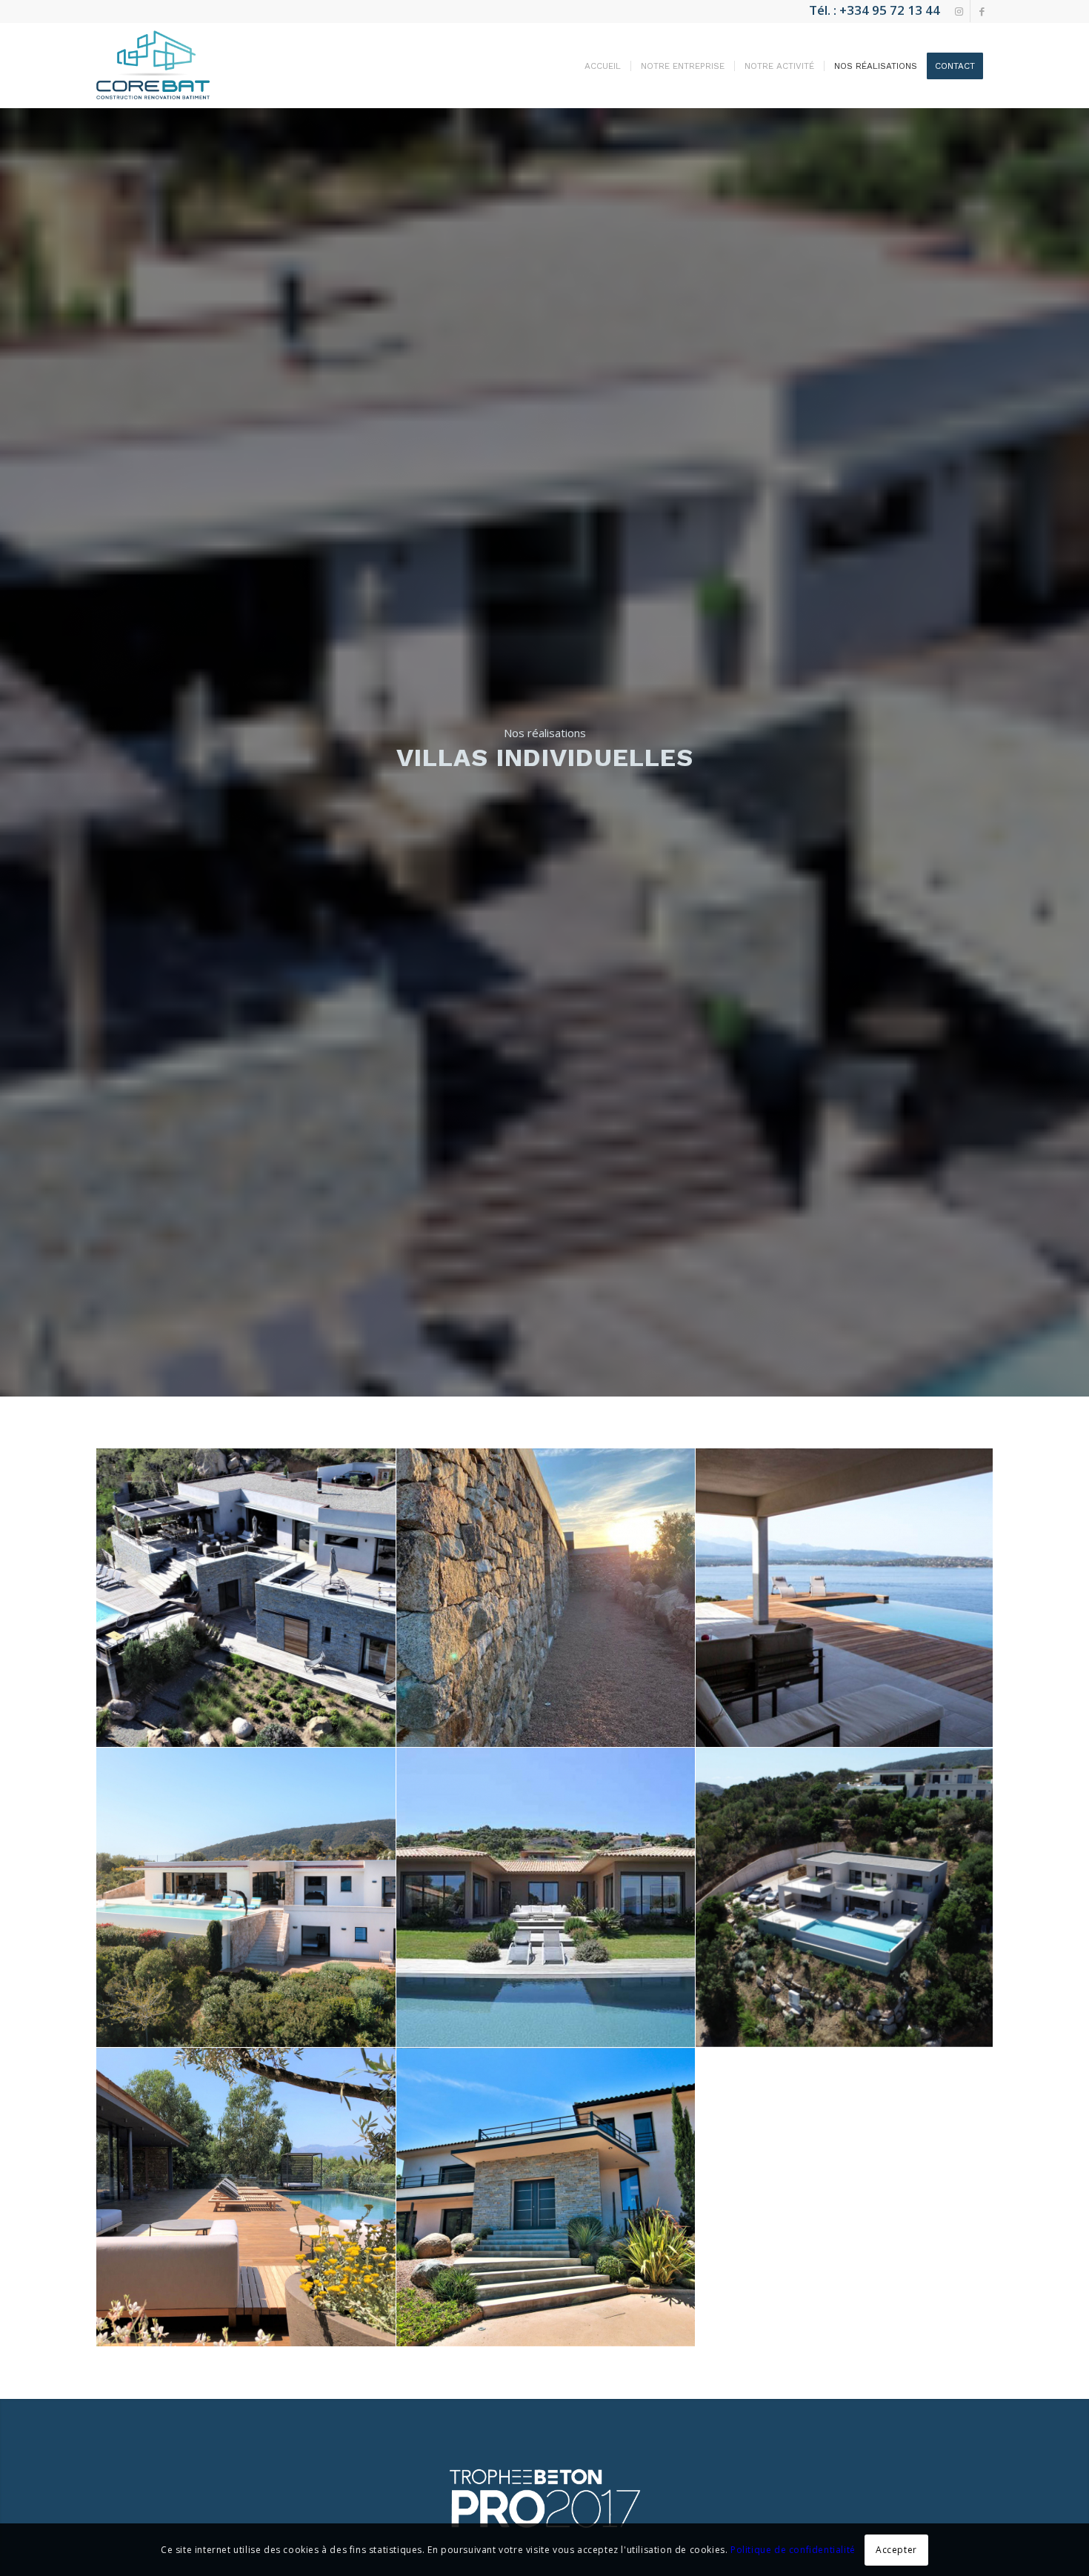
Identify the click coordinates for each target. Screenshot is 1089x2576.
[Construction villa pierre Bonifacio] (546, 1598)
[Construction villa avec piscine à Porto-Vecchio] (546, 1898)
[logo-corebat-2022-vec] (153, 65)
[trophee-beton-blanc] (544, 2498)
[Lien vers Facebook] (982, 11)
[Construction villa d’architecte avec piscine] (246, 1898)
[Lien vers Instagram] (959, 11)
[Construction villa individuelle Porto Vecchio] (546, 2198)
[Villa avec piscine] (846, 1598)
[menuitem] (603, 66)
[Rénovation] (246, 2198)
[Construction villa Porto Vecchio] (846, 1898)
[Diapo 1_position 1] (246, 1598)
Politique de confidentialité (793, 2550)
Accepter (896, 2550)
